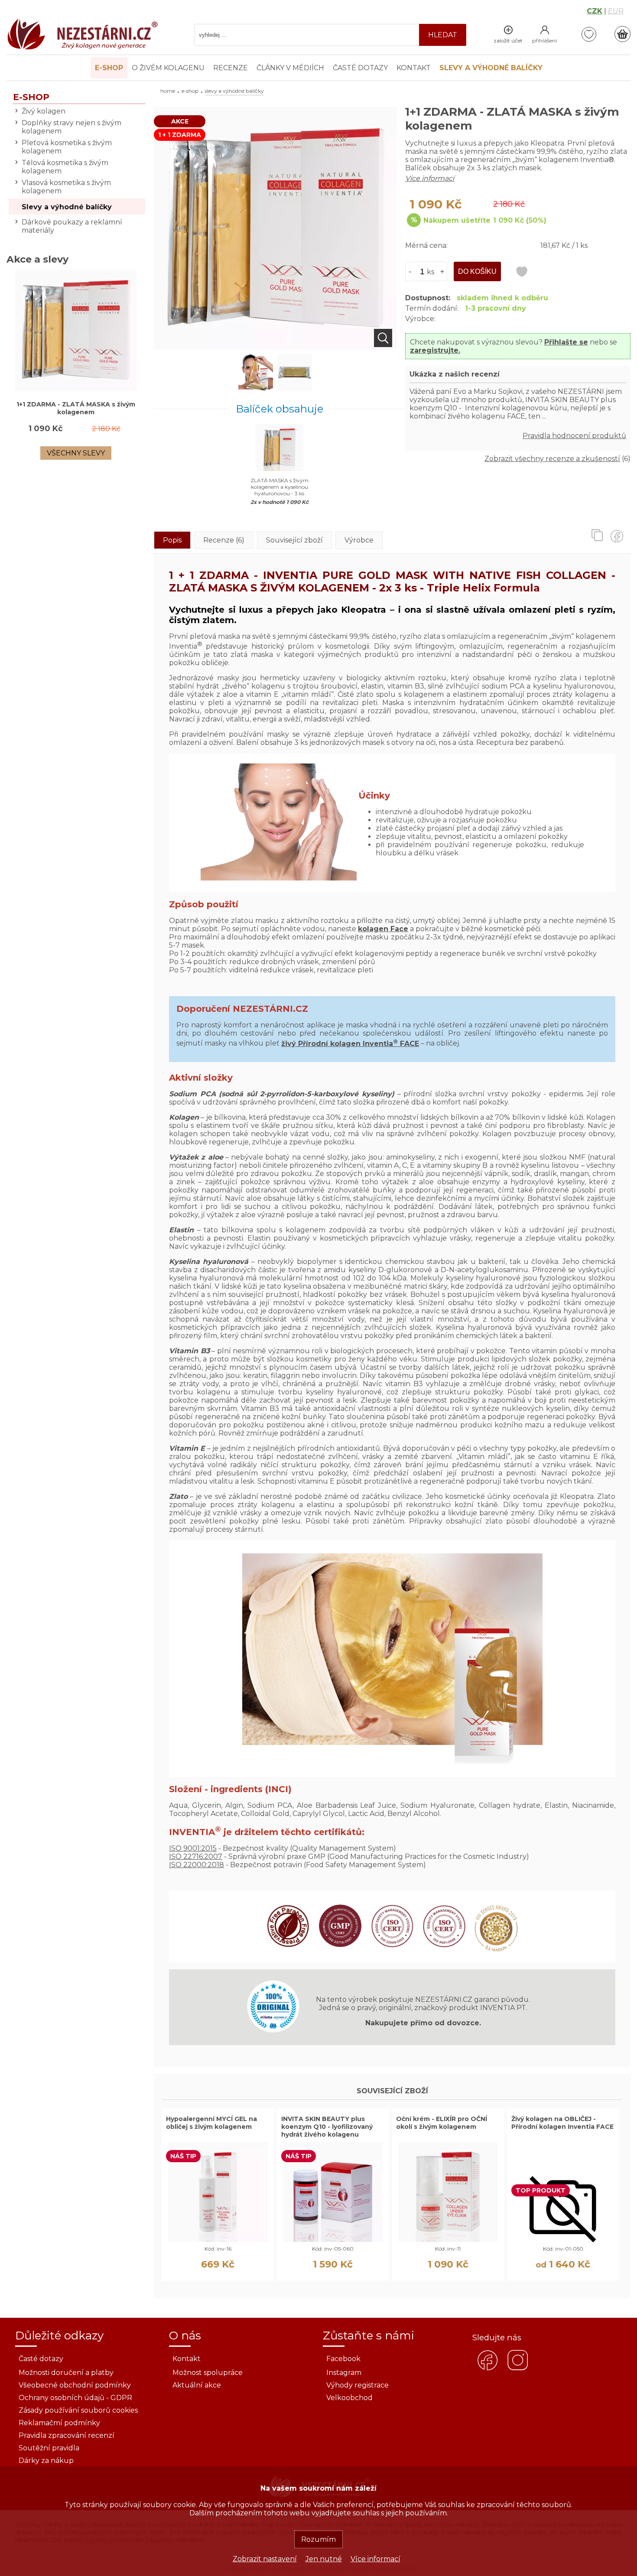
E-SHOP (190, 91)
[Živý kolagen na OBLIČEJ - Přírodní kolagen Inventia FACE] (563, 2241)
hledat (443, 35)
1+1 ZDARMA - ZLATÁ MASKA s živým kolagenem (76, 408)
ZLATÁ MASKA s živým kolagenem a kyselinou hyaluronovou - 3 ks (279, 487)
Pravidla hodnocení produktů (574, 436)
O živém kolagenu (168, 68)
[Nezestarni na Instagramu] (518, 2369)
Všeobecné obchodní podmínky (75, 2385)
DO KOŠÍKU (477, 271)
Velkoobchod (349, 2398)
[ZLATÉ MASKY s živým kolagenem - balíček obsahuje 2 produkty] (295, 374)
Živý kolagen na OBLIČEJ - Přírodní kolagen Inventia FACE (562, 2123)
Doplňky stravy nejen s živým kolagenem (71, 127)
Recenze (231, 68)
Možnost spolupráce (208, 2373)
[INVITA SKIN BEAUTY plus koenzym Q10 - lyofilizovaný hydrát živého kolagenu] (333, 2240)
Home (168, 91)
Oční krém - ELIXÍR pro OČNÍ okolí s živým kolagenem (442, 2123)
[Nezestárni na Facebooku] (487, 2369)
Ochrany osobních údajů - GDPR (75, 2398)
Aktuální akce (197, 2385)
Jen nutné (324, 2559)
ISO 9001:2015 (193, 1848)
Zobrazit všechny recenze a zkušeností (552, 459)
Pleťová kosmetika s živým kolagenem (67, 147)
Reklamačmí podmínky (59, 2423)
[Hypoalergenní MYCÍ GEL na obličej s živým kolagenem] (218, 2240)
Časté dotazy (360, 68)
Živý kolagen (44, 111)
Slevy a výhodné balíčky (67, 207)
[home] (82, 48)
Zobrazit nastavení (265, 2559)
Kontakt (414, 68)
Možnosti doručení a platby (66, 2373)
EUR (616, 11)
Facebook (343, 2359)
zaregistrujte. (435, 350)
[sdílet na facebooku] (620, 535)
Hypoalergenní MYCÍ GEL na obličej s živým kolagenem (211, 2123)
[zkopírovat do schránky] (600, 535)
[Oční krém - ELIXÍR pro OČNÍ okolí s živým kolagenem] (448, 2240)
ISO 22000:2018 (197, 1865)
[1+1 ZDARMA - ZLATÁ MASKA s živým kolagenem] (275, 347)
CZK (595, 11)
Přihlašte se (566, 342)
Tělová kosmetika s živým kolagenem (65, 167)
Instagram (344, 2373)
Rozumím (318, 2539)
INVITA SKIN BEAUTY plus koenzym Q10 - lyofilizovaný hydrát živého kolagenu (327, 2127)
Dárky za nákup (46, 2461)
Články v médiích (290, 68)
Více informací (375, 2559)
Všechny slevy (76, 453)
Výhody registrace (357, 2385)
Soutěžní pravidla (49, 2448)
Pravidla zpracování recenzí (67, 2435)
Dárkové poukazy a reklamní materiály (72, 226)
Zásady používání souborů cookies (78, 2410)
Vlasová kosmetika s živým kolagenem (66, 187)
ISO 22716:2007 (196, 1856)
